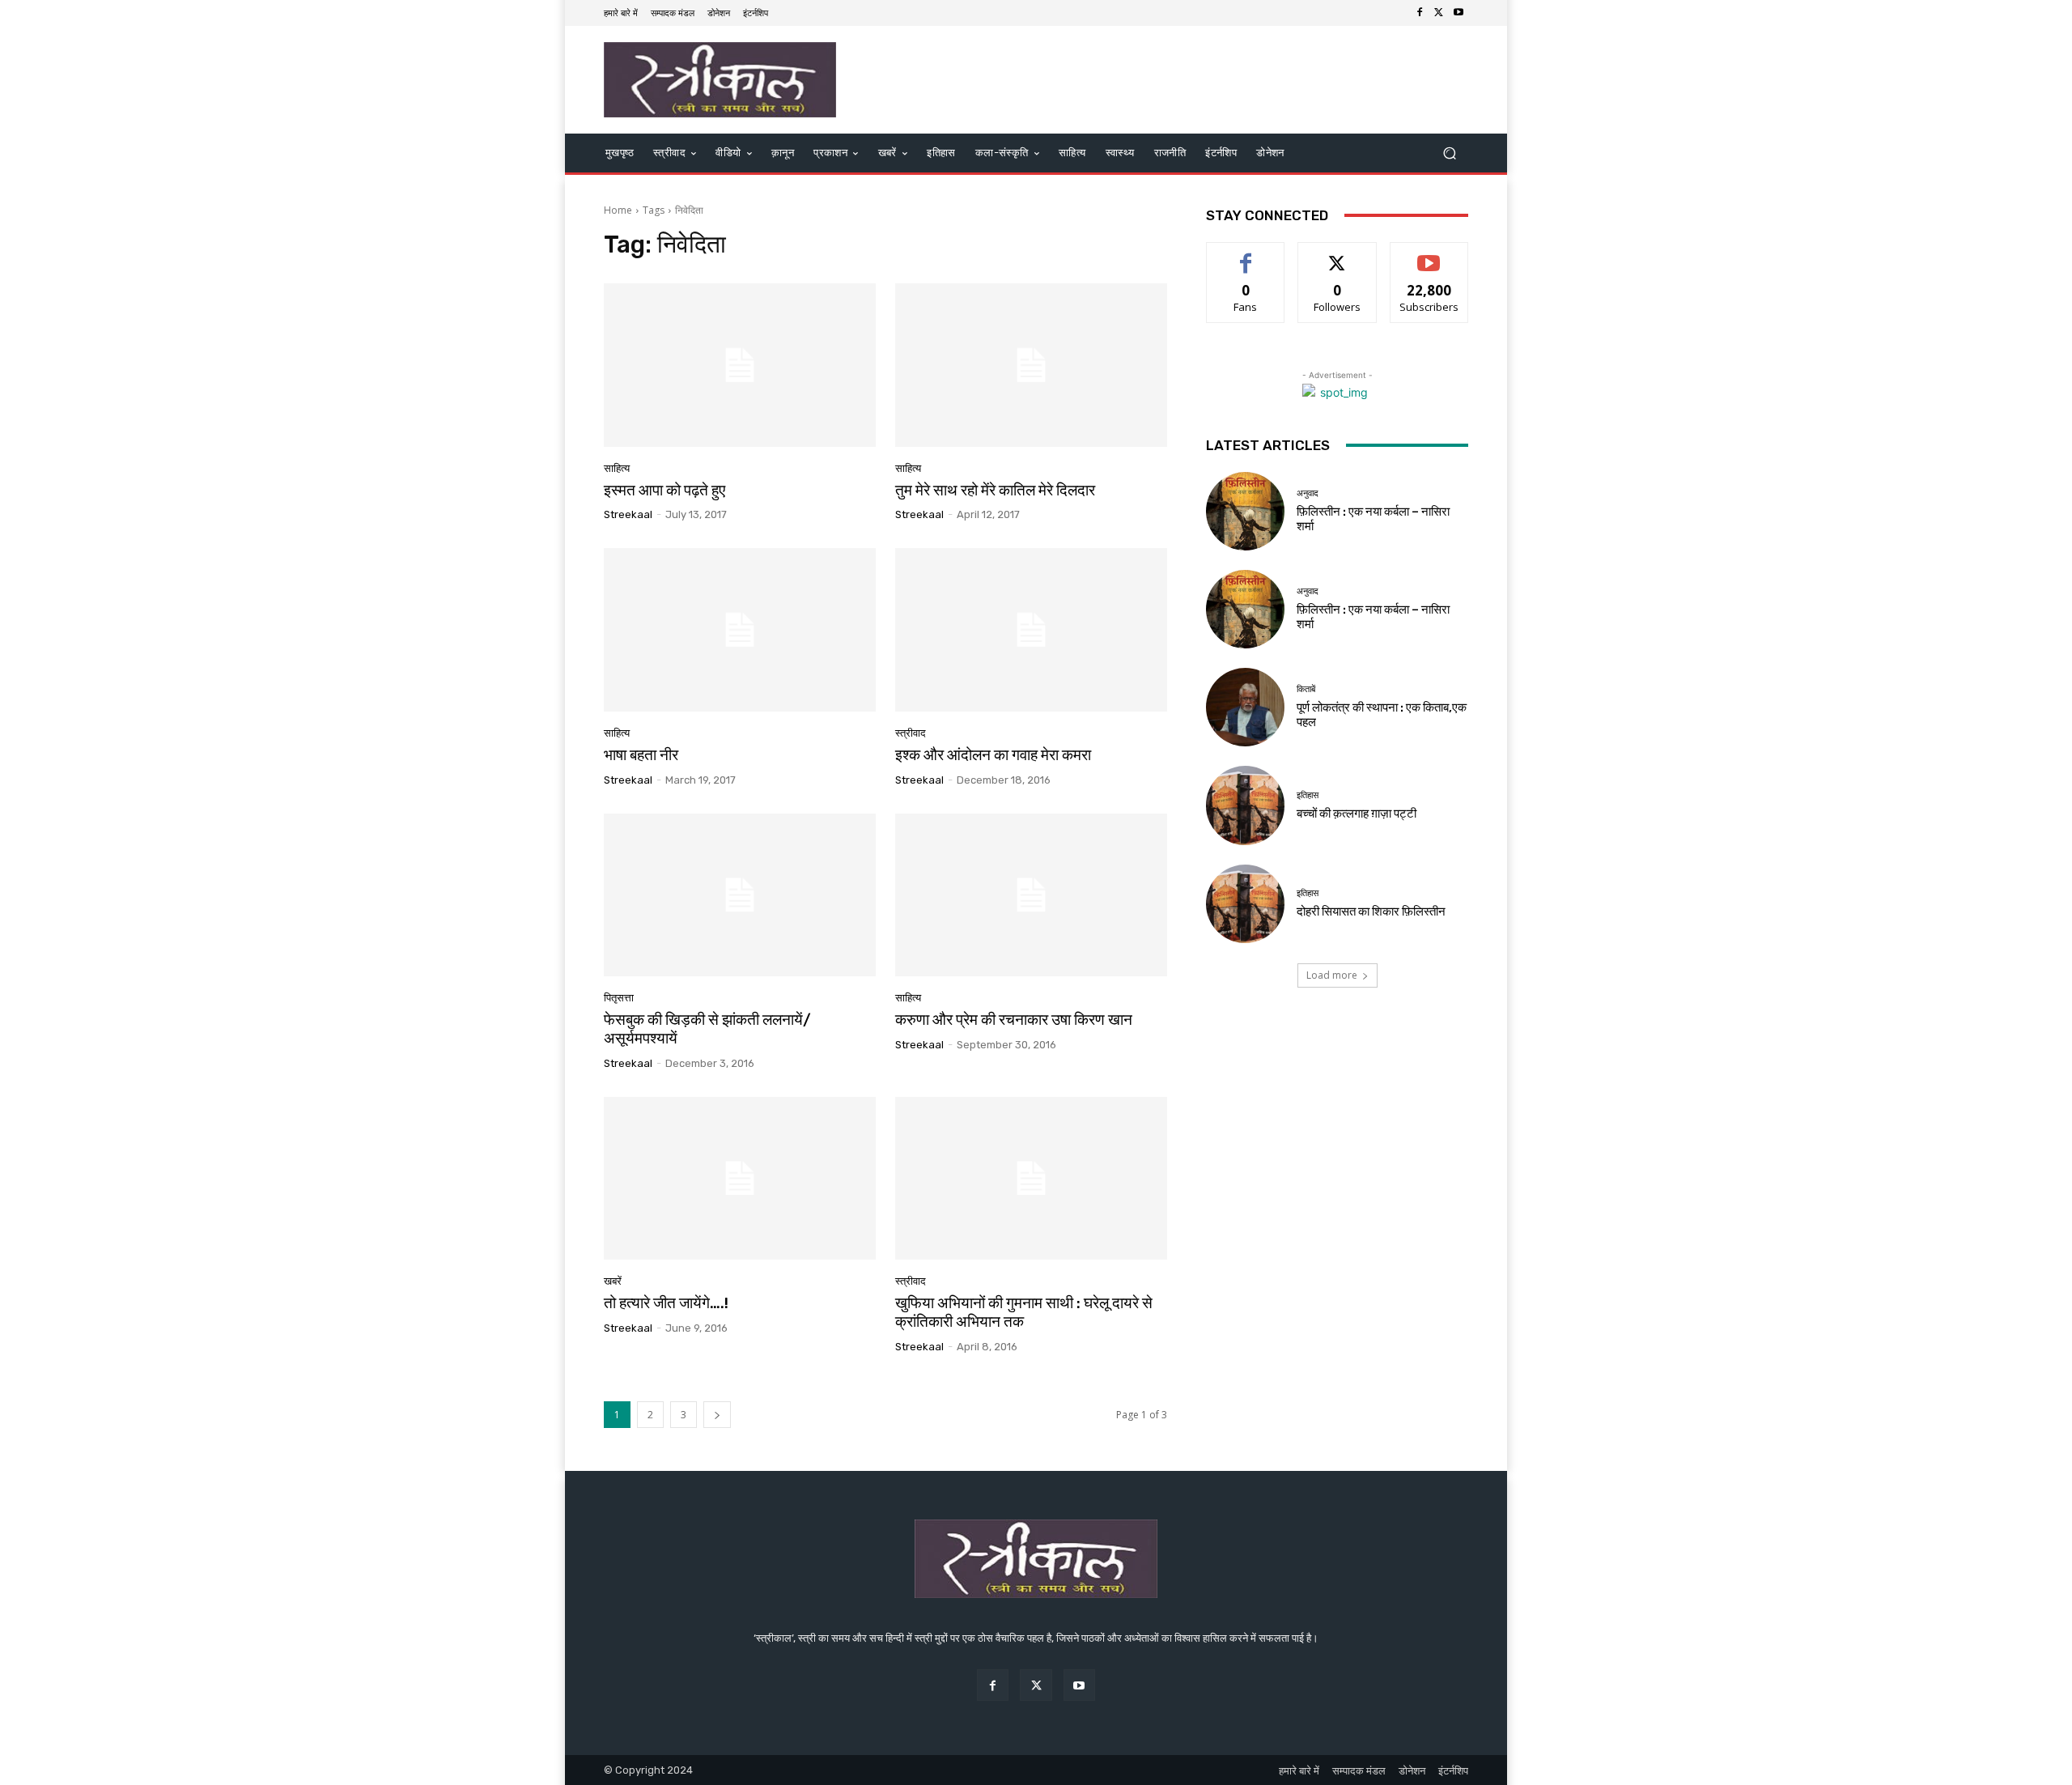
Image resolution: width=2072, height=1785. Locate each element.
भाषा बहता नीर (641, 755)
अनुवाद (1308, 493)
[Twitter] (1439, 13)
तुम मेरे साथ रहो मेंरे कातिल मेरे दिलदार (995, 490)
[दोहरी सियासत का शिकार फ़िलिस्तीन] (1245, 904)
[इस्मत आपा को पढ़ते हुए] (740, 365)
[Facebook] (1420, 13)
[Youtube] (1458, 13)
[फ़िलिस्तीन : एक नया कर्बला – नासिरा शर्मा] (1245, 511)
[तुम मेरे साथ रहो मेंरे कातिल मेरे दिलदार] (1031, 365)
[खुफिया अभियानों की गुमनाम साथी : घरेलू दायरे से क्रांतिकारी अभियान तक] (1031, 1179)
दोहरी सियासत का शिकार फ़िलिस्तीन (1371, 912)
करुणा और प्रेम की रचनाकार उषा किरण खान (1014, 1020)
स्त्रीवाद (911, 733)
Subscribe (1429, 255)
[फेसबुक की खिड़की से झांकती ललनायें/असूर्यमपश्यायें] (740, 895)
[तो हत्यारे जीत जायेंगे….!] (740, 1179)
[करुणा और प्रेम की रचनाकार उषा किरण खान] (1031, 895)
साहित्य (617, 468)
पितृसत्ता (619, 998)
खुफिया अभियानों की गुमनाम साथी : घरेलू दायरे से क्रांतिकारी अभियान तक (1024, 1312)
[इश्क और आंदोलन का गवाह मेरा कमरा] (1031, 630)
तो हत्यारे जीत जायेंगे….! (666, 1303)
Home (618, 210)
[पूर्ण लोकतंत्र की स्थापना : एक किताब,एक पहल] (1245, 707)
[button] (1449, 153)
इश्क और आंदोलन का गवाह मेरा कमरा (993, 755)
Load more (1332, 975)
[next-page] (717, 1415)
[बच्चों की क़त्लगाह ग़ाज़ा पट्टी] (1245, 805)
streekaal (628, 514)
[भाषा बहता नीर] (740, 630)
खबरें (613, 1281)
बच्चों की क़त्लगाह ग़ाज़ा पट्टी (1357, 814)
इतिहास (1308, 795)
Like (1246, 255)
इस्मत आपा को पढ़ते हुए (664, 490)
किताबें (1306, 689)
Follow (1337, 255)
